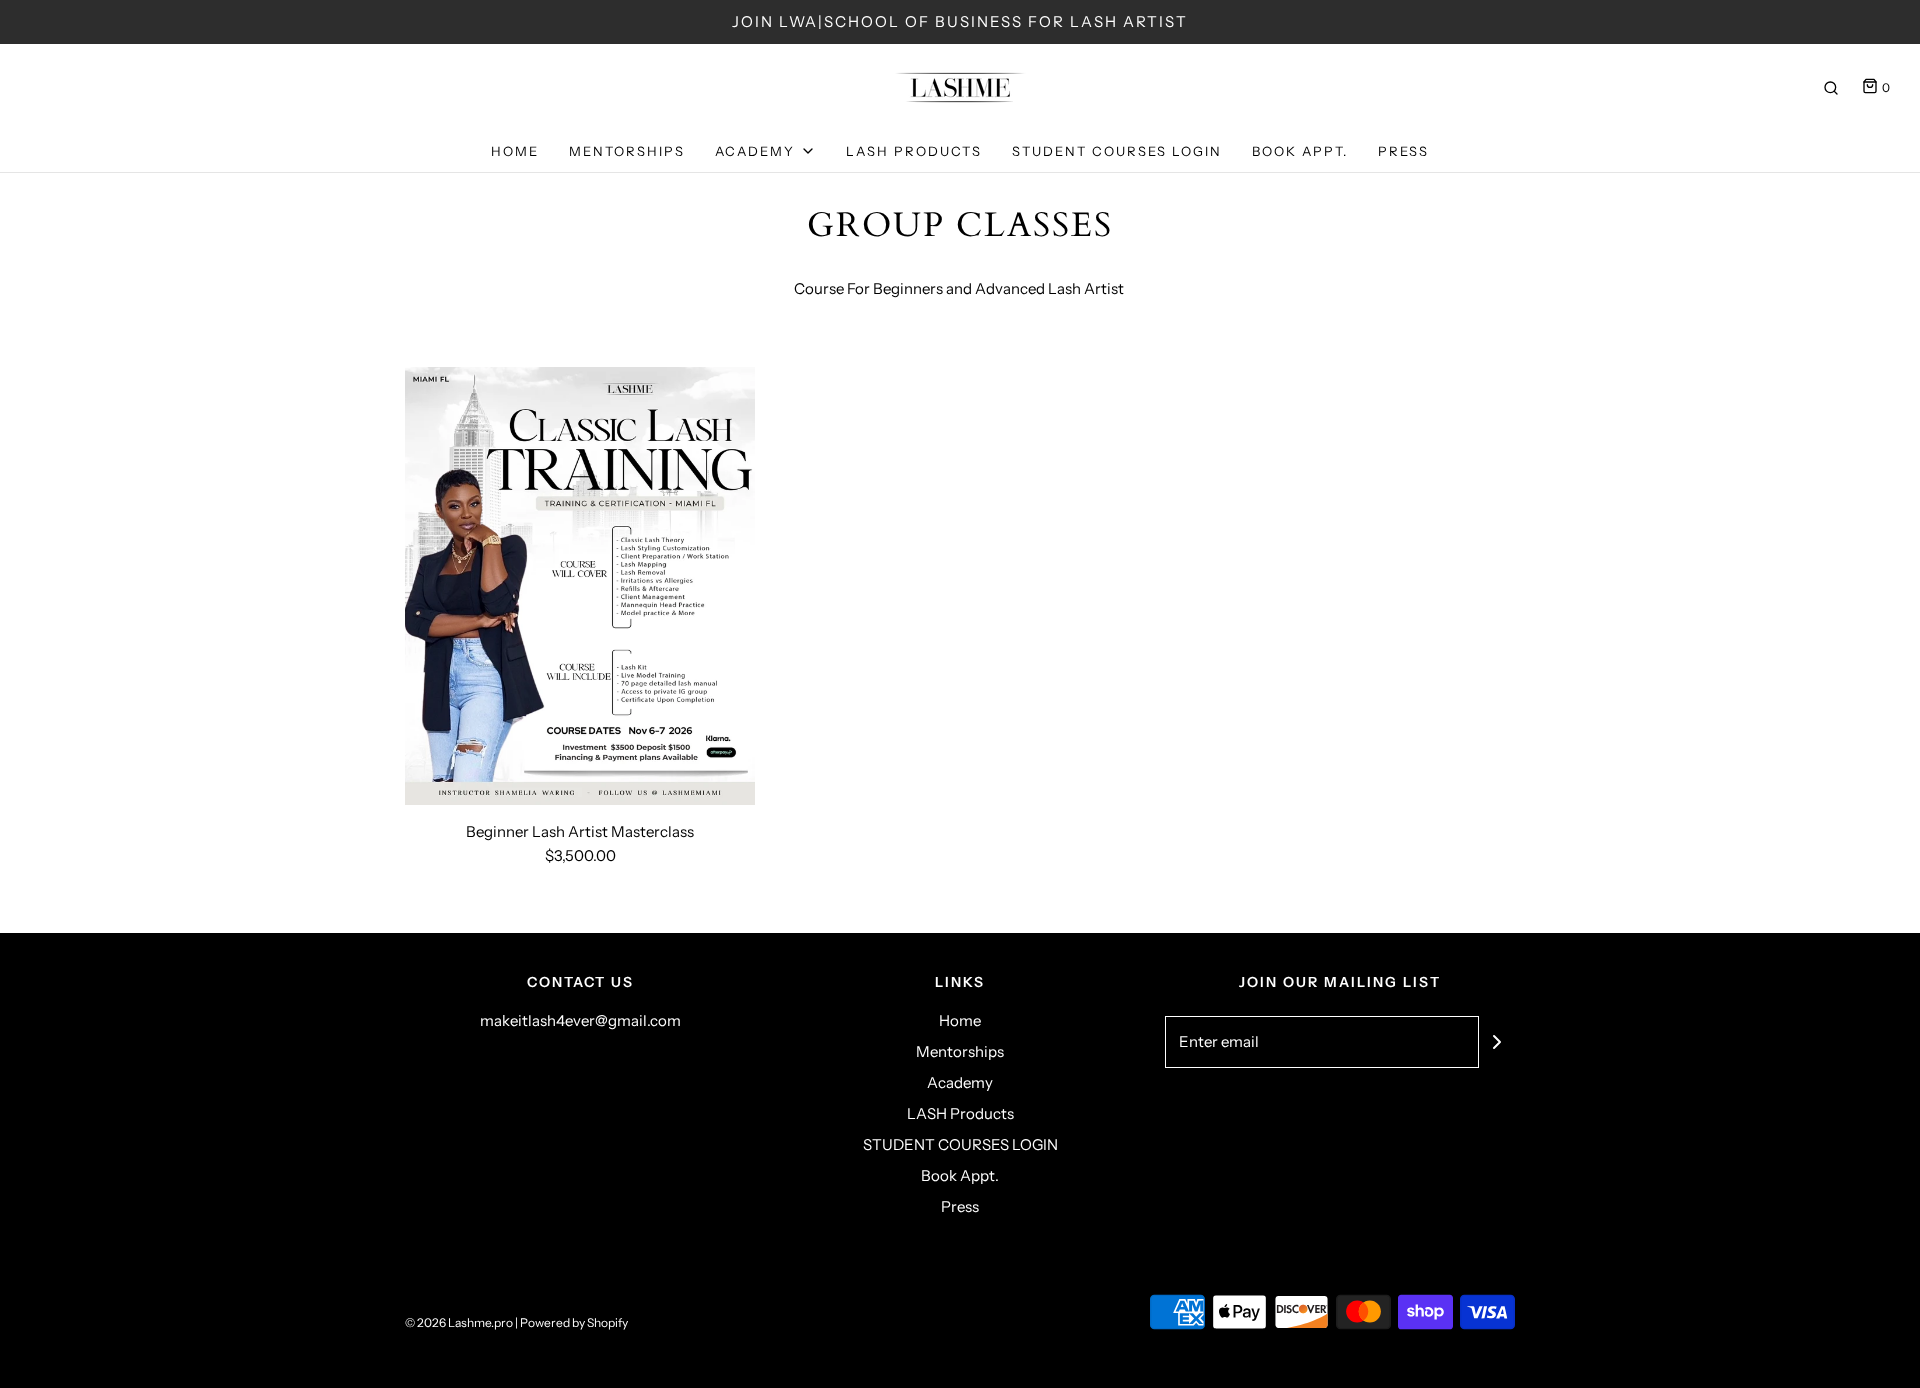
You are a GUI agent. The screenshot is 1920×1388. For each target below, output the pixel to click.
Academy (960, 1082)
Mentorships (627, 151)
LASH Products (914, 151)
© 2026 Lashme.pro (459, 1322)
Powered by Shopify (574, 1322)
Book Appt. (1300, 151)
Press (1403, 151)
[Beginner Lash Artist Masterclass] (580, 586)
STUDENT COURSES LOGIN (1117, 151)
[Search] (1831, 88)
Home (515, 151)
